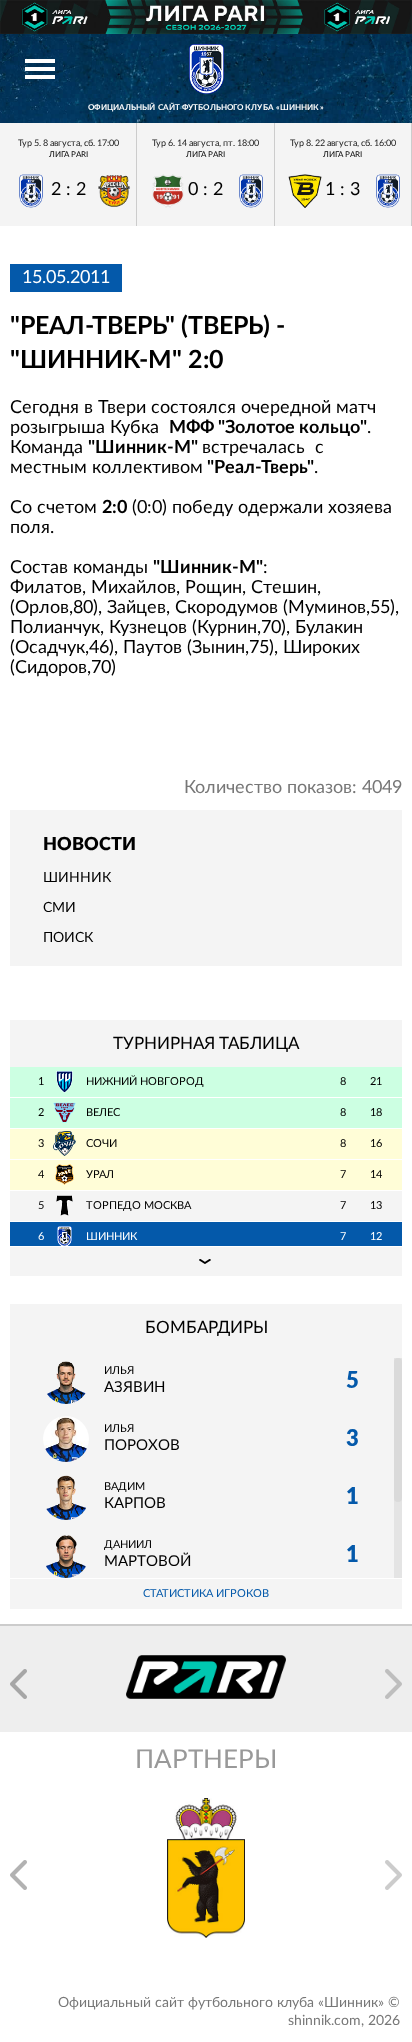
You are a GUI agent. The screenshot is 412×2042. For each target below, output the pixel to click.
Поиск (68, 938)
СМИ (59, 908)
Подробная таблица (206, 1261)
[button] (18, 1684)
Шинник (77, 878)
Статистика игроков (206, 1593)
